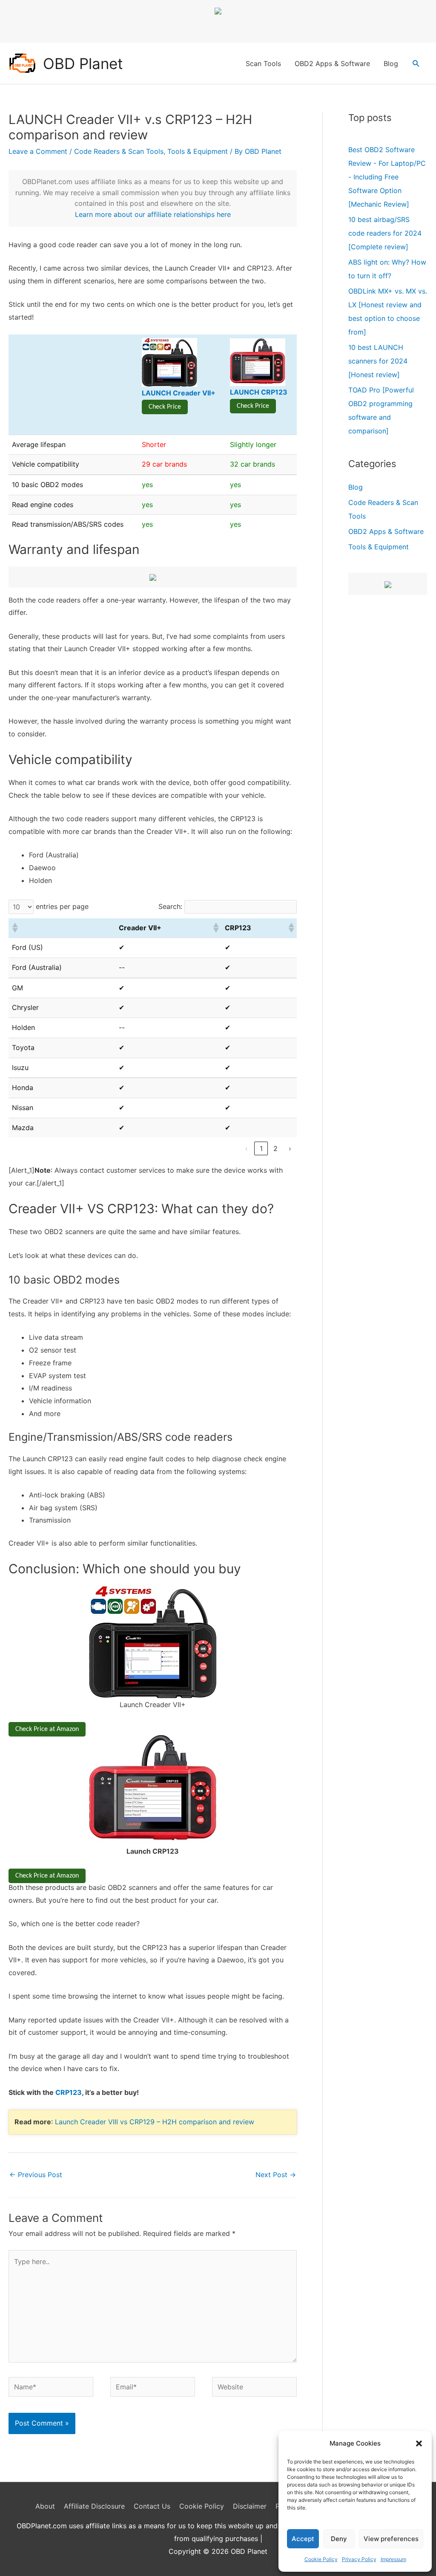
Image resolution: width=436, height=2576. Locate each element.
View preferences (391, 2539)
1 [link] (261, 1148)
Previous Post (36, 2175)
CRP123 (69, 2092)
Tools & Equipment (198, 151)
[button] (419, 2443)
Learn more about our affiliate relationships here (153, 214)
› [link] (290, 1148)
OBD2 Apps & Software (332, 63)
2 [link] (275, 1148)
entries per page (62, 906)
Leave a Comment (38, 151)
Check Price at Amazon (47, 1729)
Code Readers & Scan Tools (119, 151)
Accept (303, 2539)
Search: (170, 906)
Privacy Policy (359, 2559)
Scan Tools (263, 63)
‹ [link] (247, 1148)
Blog (391, 63)
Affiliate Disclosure (94, 2506)
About (45, 2506)
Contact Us (152, 2506)
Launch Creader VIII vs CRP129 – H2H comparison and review (155, 2122)
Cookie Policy (321, 2559)
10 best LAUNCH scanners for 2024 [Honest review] (378, 361)
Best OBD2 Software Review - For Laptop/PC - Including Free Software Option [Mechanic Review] (387, 177)
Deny (339, 2539)
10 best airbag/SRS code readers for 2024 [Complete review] (385, 233)
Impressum (393, 2559)
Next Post (276, 2175)
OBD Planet (83, 63)
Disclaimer (250, 2506)
